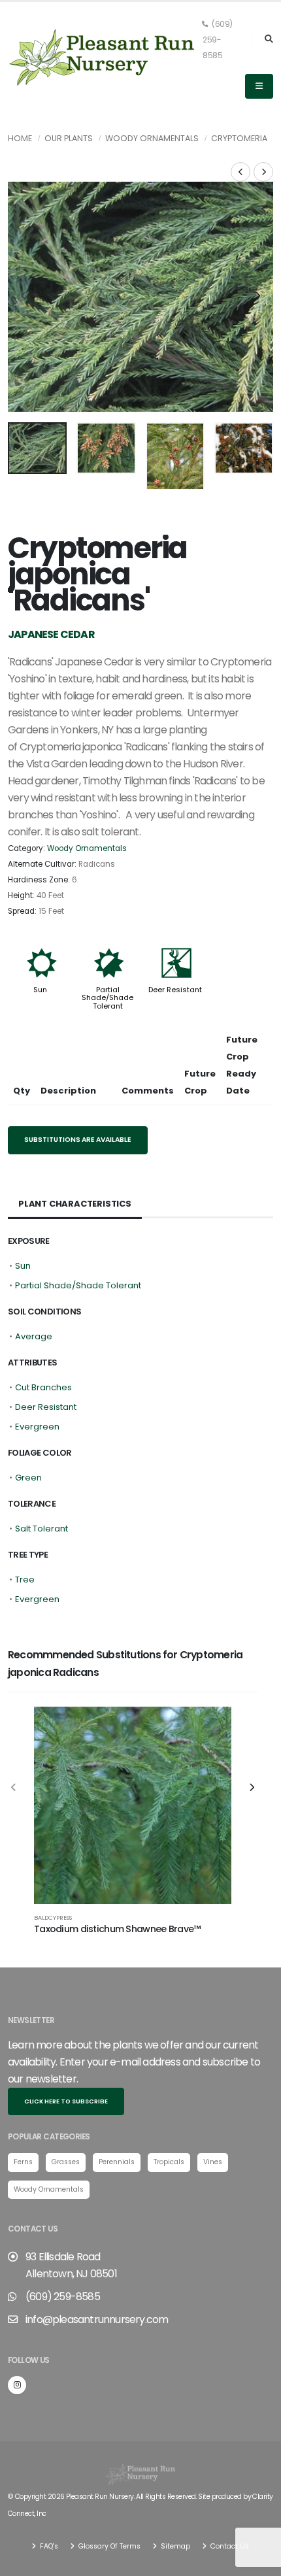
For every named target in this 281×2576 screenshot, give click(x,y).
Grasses (66, 2162)
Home (20, 138)
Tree (25, 1580)
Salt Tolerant (41, 1529)
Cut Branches (43, 1387)
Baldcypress (53, 1917)
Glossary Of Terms (108, 2546)
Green (28, 1478)
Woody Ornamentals (152, 138)
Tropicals (169, 2162)
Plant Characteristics (75, 1204)
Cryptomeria (239, 138)
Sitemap (174, 2546)
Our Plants (69, 138)
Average (34, 1336)
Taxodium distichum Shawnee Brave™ (117, 1929)
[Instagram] (17, 2385)
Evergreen (37, 1427)
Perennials (117, 2162)
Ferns (23, 2162)
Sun (40, 990)
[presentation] (24, 297)
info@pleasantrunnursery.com (97, 2319)
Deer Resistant (175, 990)
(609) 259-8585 (218, 40)
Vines (213, 2162)
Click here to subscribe (66, 2101)
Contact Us (229, 2546)
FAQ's (48, 2546)
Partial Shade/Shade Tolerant (107, 997)
